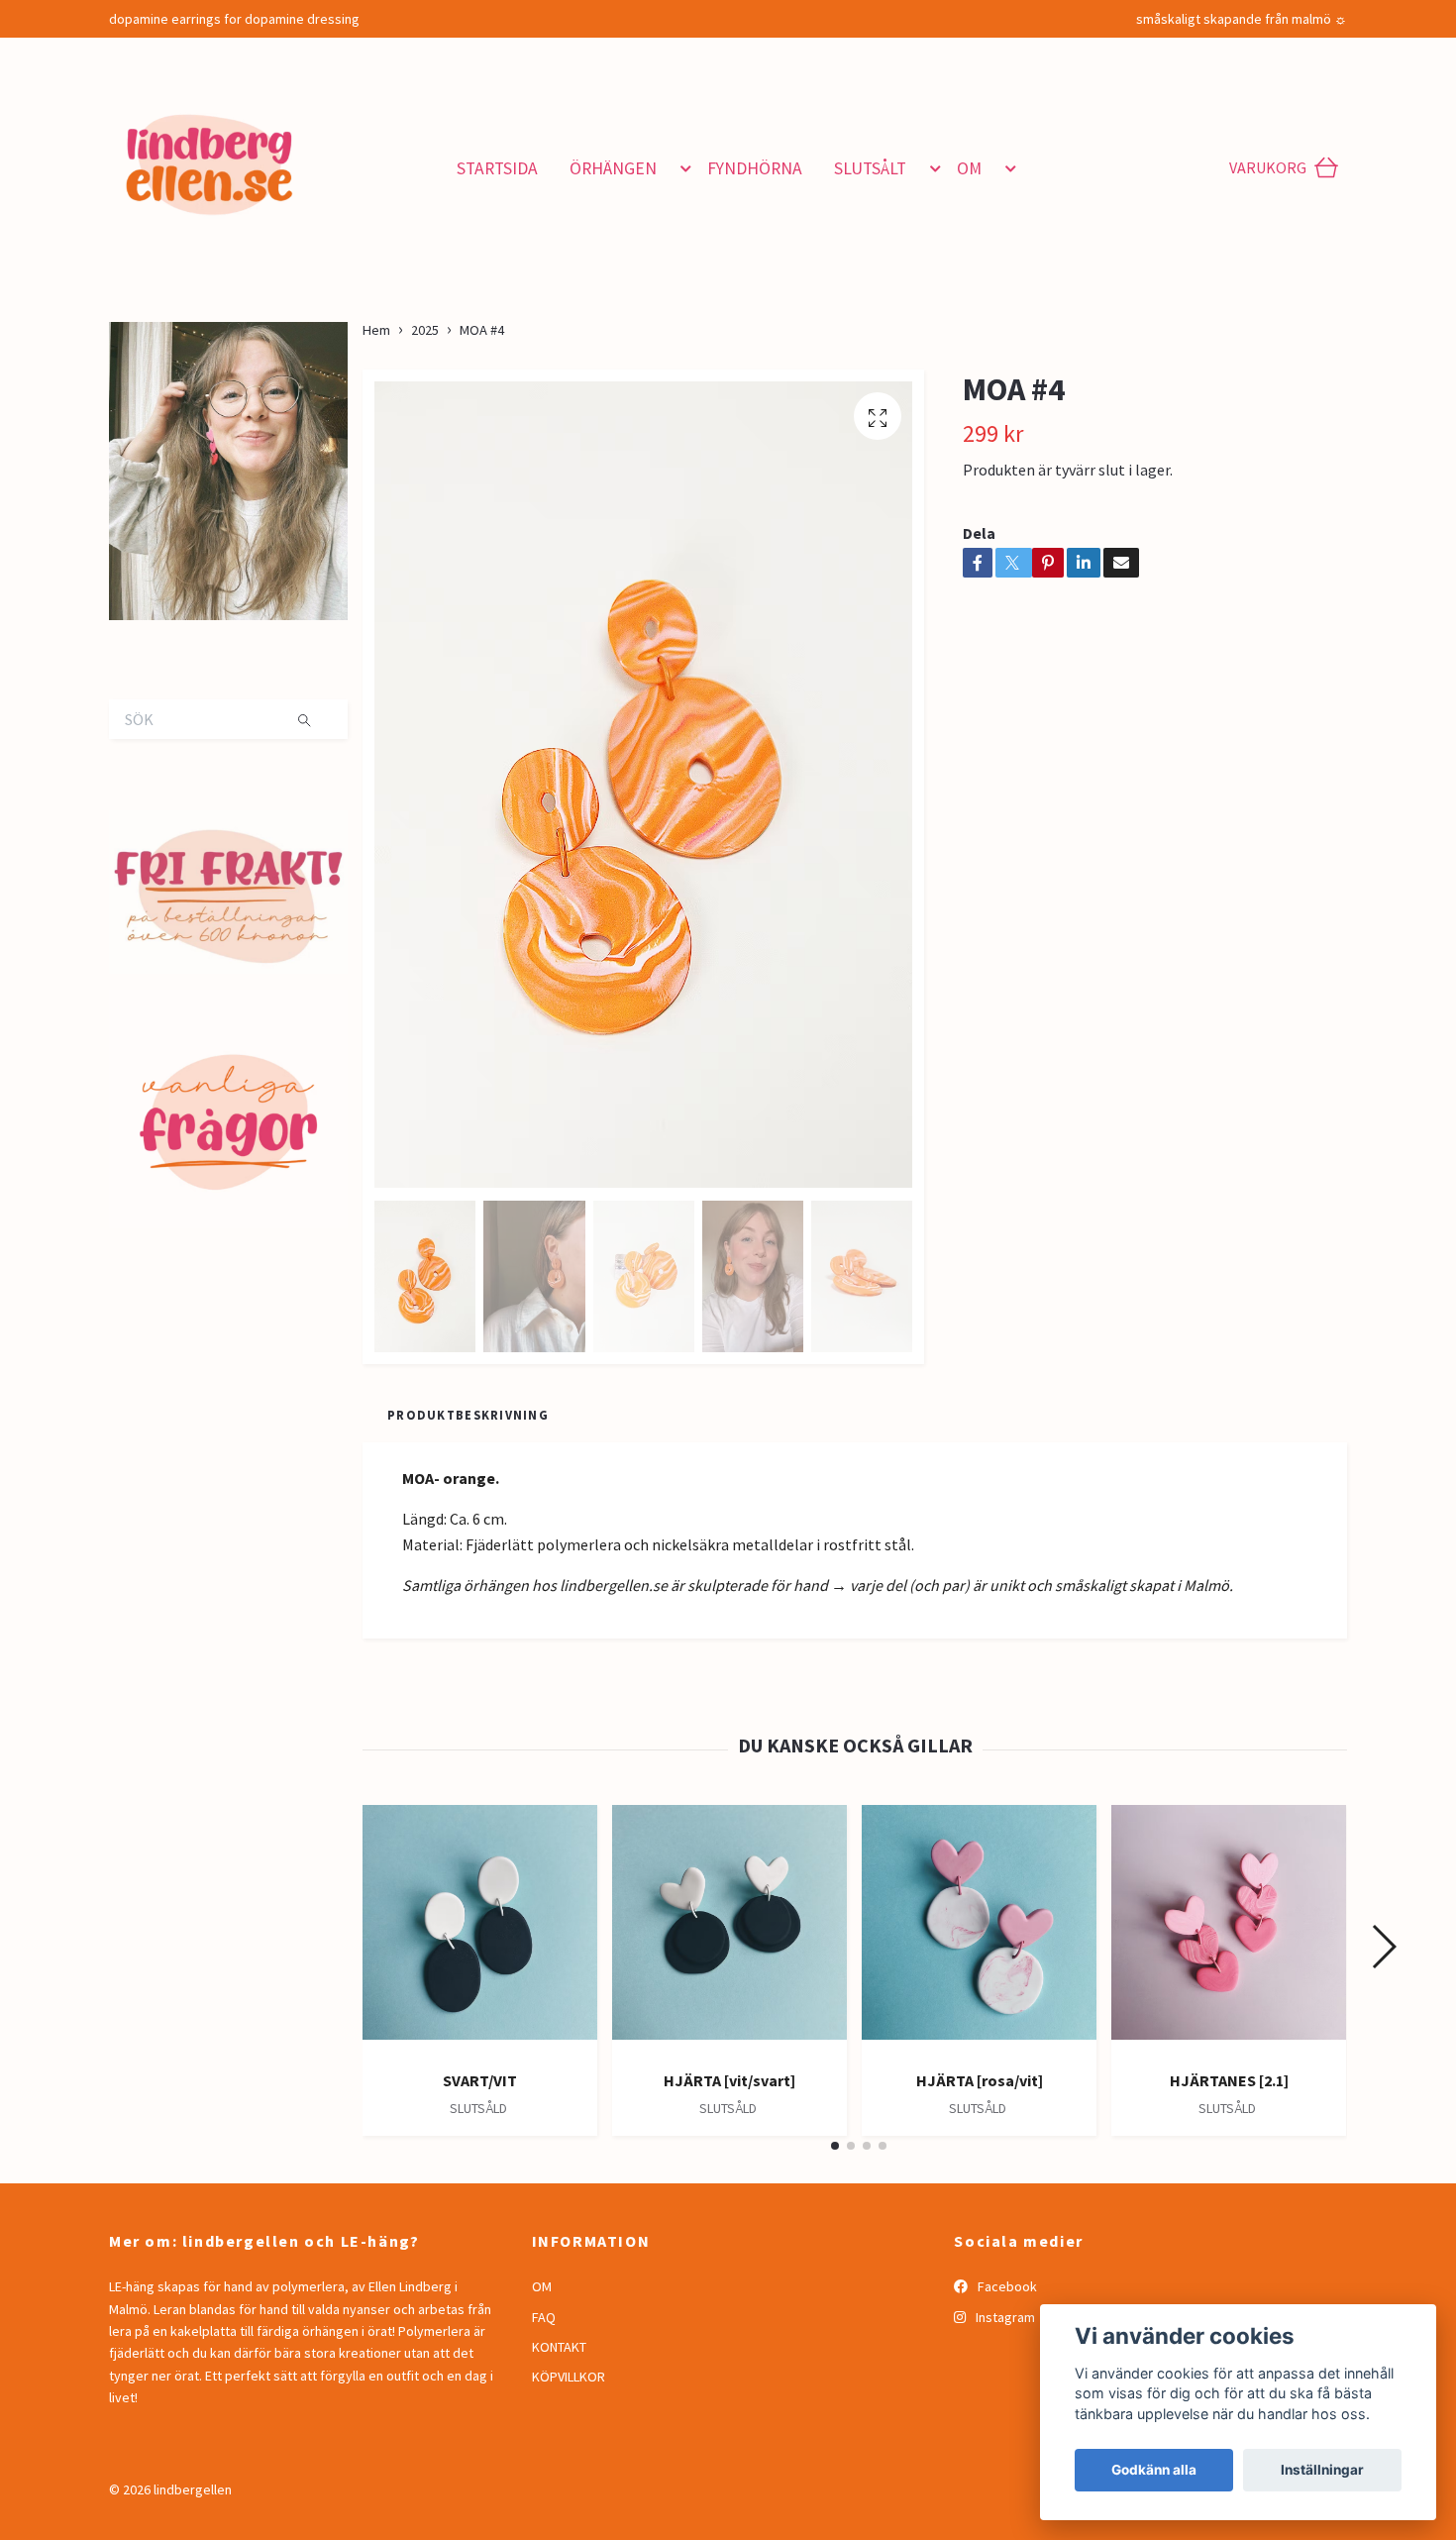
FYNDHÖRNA (755, 168)
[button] (682, 168)
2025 (425, 330)
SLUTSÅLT (870, 168)
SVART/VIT (480, 2080)
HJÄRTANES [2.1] (1229, 2080)
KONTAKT (559, 2347)
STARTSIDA (497, 168)
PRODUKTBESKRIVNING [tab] (468, 1415)
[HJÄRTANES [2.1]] (1229, 1930)
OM (969, 168)
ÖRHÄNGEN (613, 168)
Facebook (1006, 2286)
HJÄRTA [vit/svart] (729, 2080)
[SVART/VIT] (480, 1930)
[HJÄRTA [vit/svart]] (729, 1930)
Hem (376, 330)
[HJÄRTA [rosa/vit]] (979, 1930)
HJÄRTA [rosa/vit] (980, 2080)
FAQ (544, 2317)
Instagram (1004, 2317)
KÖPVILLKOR (569, 2377)
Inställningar (1322, 2470)
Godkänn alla (1154, 2470)
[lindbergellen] (279, 160)
